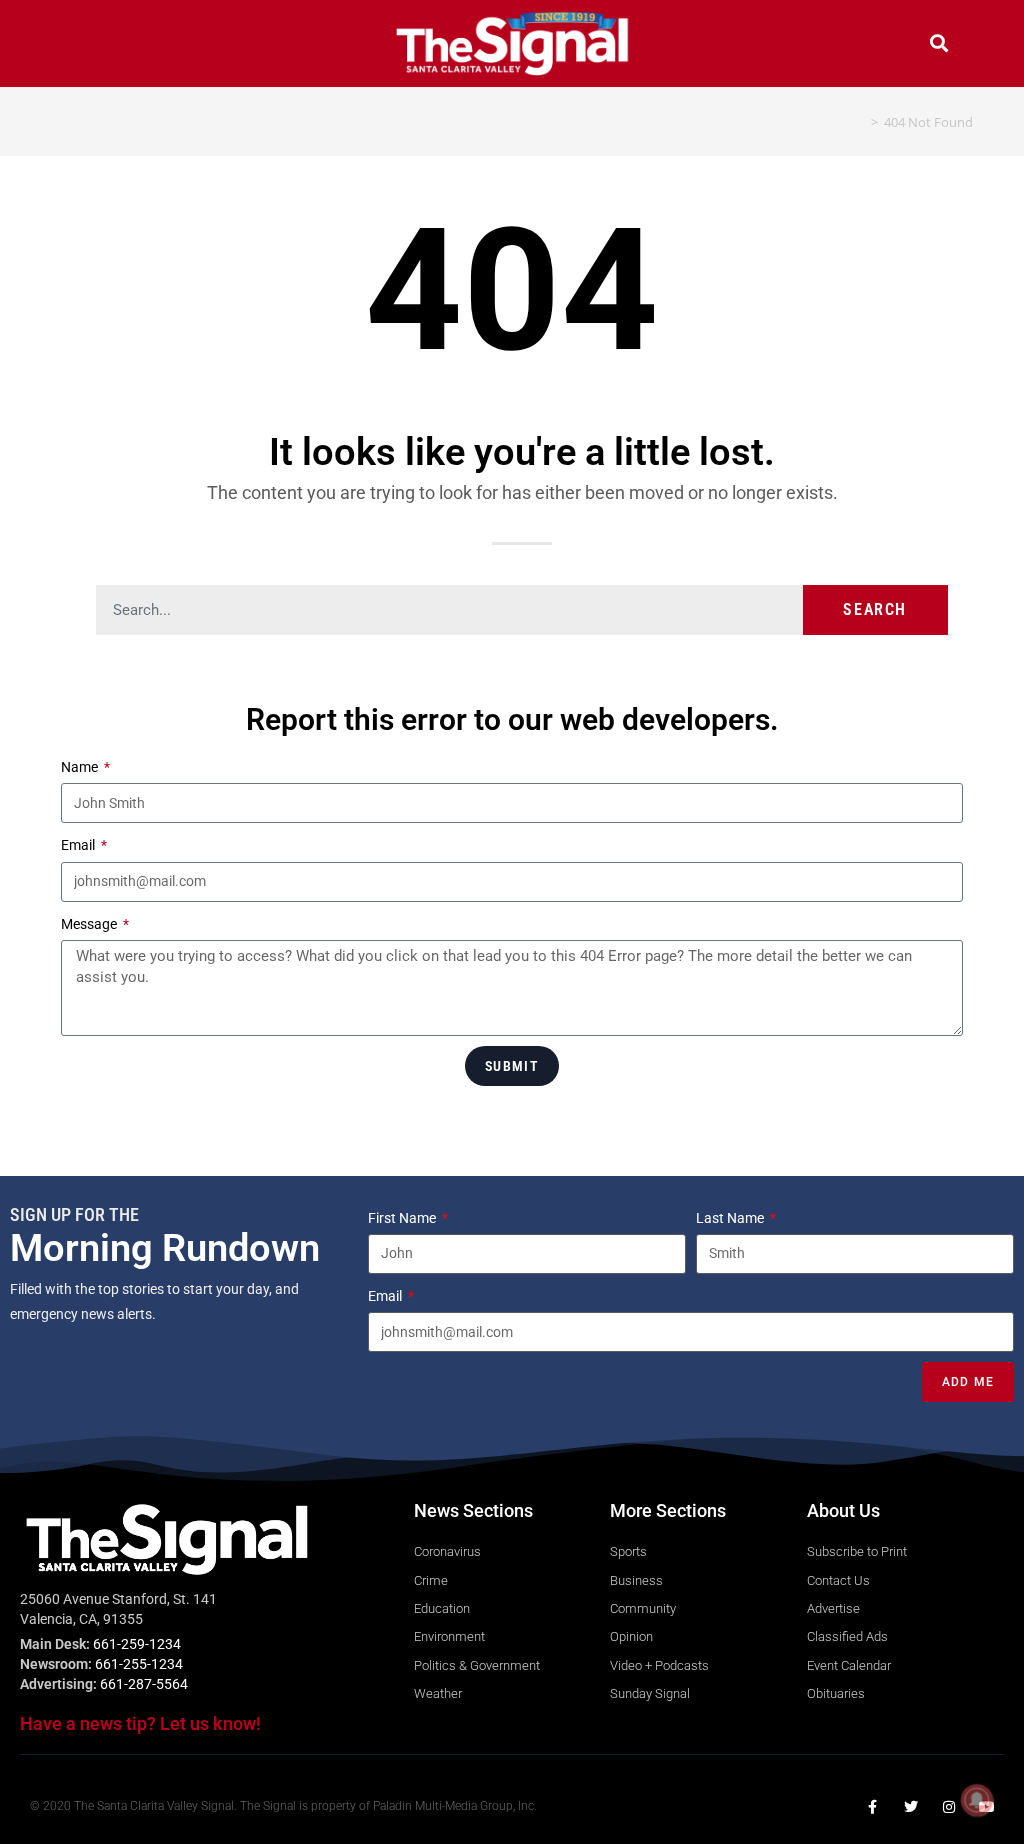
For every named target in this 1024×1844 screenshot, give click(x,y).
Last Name (731, 1218)
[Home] (860, 122)
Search (875, 609)
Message (90, 924)
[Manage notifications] (977, 1800)
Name (81, 767)
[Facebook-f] (873, 1807)
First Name (403, 1218)
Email (79, 845)
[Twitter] (911, 1807)
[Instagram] (949, 1807)
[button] (85, 45)
